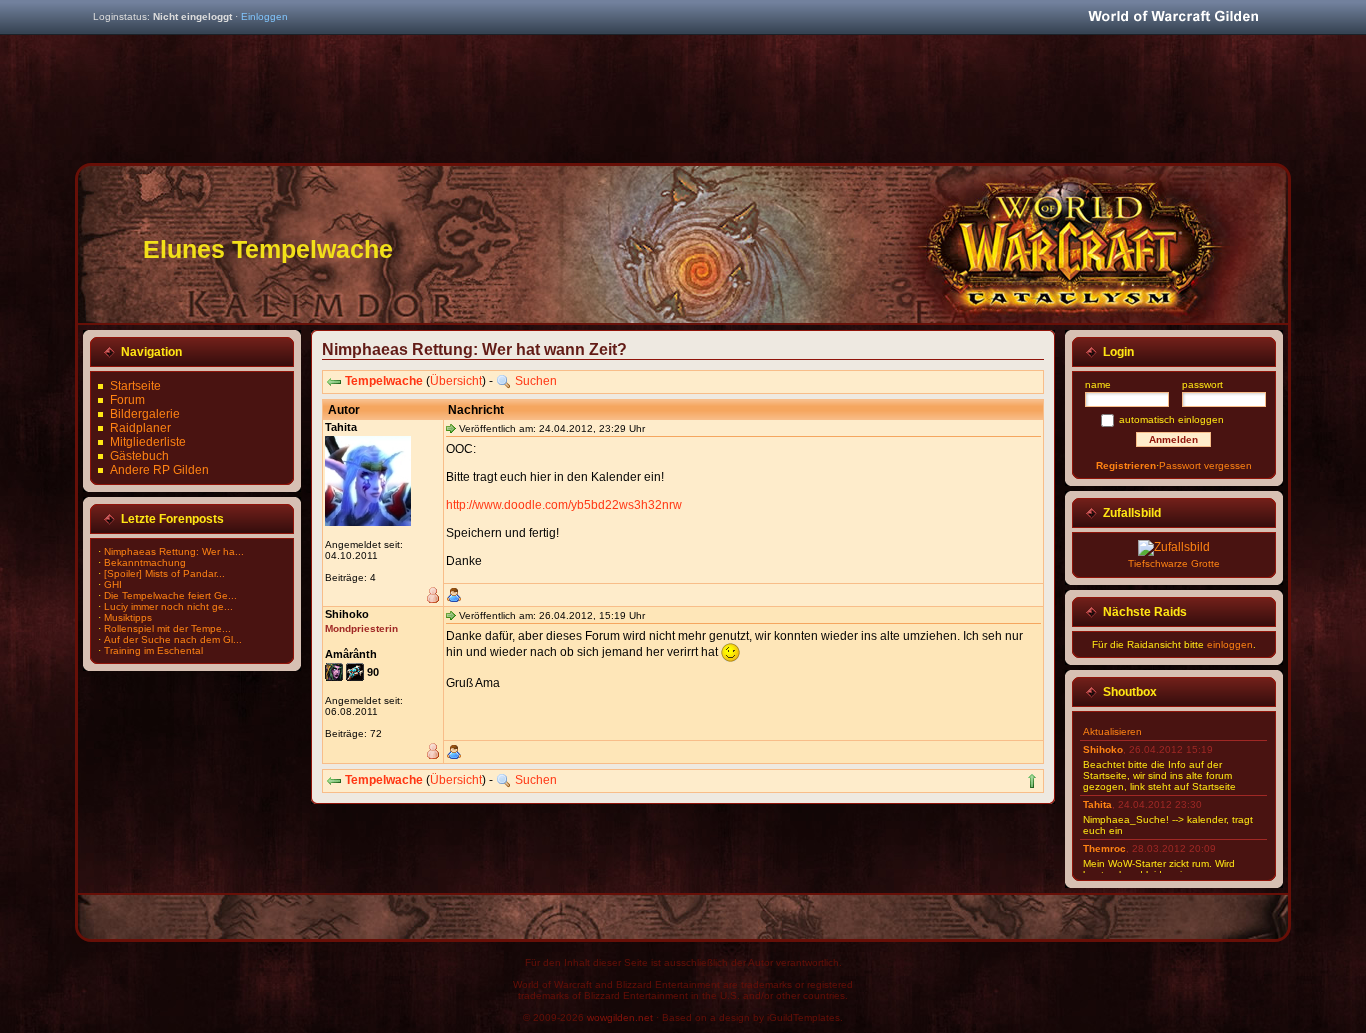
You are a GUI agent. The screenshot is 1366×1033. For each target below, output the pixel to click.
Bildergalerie (145, 414)
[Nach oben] (1032, 781)
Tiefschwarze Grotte (1174, 563)
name (1098, 384)
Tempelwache (384, 381)
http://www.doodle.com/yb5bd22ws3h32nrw (564, 505)
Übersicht (456, 381)
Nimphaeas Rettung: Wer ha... (174, 551)
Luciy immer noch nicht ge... (168, 606)
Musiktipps (128, 617)
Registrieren (1126, 465)
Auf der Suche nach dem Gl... (173, 639)
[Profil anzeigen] (454, 595)
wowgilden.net (620, 1017)
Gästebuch (139, 456)
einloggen (1230, 644)
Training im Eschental (153, 650)
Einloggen (264, 16)
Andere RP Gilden (159, 470)
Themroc (1104, 848)
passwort (1202, 384)
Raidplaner (140, 428)
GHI (113, 584)
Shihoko (1103, 749)
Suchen (536, 381)
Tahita (1097, 804)
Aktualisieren (1112, 731)
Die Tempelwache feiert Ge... (170, 595)
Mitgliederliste (148, 442)
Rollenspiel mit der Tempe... (167, 628)
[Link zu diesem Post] (451, 428)
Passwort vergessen (1205, 465)
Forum (127, 400)
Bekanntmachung (145, 562)
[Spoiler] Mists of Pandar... (164, 573)
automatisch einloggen (1171, 419)
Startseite (135, 386)
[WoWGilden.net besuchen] (1173, 17)
